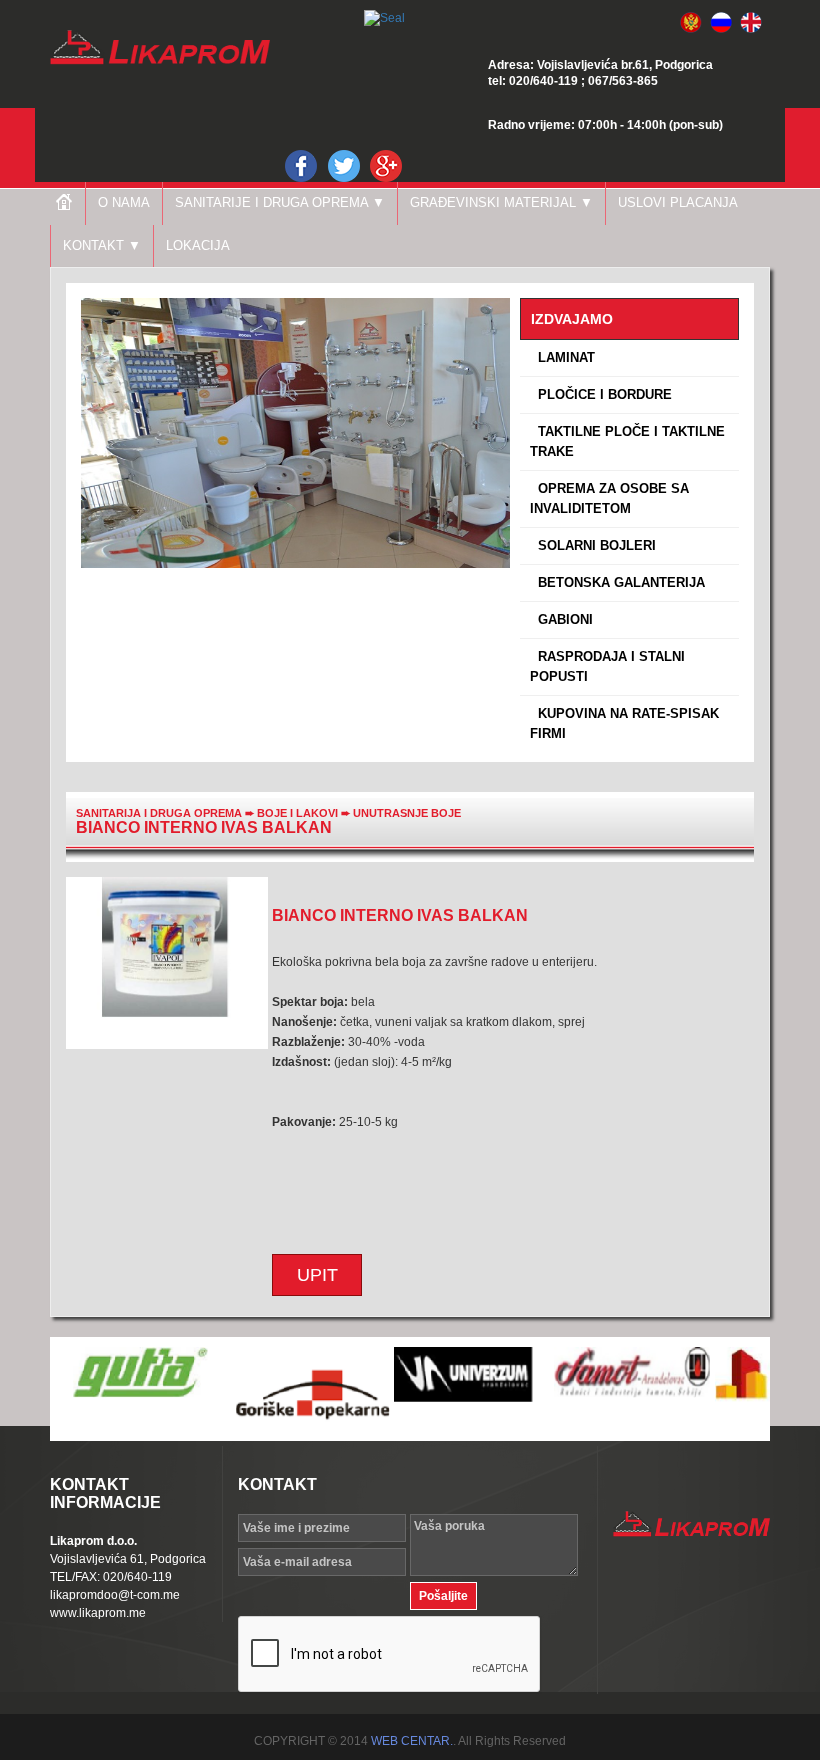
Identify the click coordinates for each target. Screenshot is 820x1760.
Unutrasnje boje (407, 813)
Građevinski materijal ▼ (501, 202)
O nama (124, 202)
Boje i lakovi (299, 813)
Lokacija (198, 245)
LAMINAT (562, 357)
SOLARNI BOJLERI (593, 545)
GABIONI (561, 619)
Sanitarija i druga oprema (159, 813)
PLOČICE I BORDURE (601, 394)
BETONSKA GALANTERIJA (617, 582)
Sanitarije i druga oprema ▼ (280, 202)
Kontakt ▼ (102, 245)
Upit (317, 1275)
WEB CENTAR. (412, 1741)
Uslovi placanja (678, 202)
